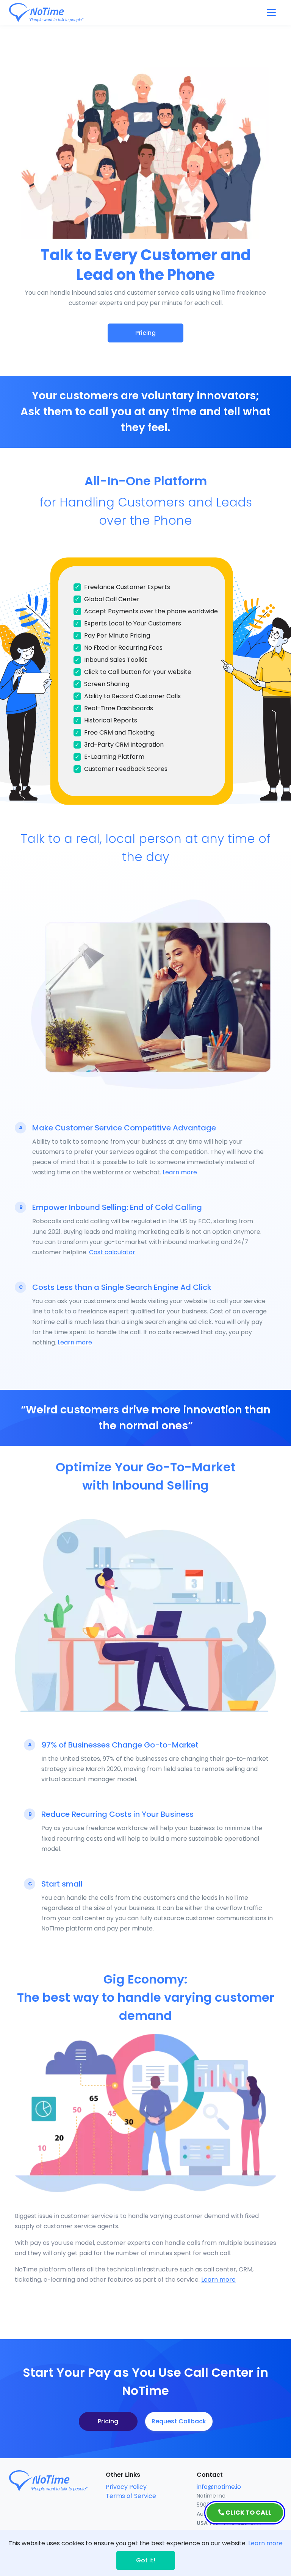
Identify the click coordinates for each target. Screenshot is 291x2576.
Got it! (146, 2560)
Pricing (145, 333)
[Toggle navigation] (271, 13)
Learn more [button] (265, 2543)
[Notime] (60, 13)
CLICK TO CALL (248, 2513)
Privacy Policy (126, 2487)
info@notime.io (219, 2487)
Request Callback (179, 2421)
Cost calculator (112, 1252)
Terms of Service (131, 2496)
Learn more (180, 1172)
